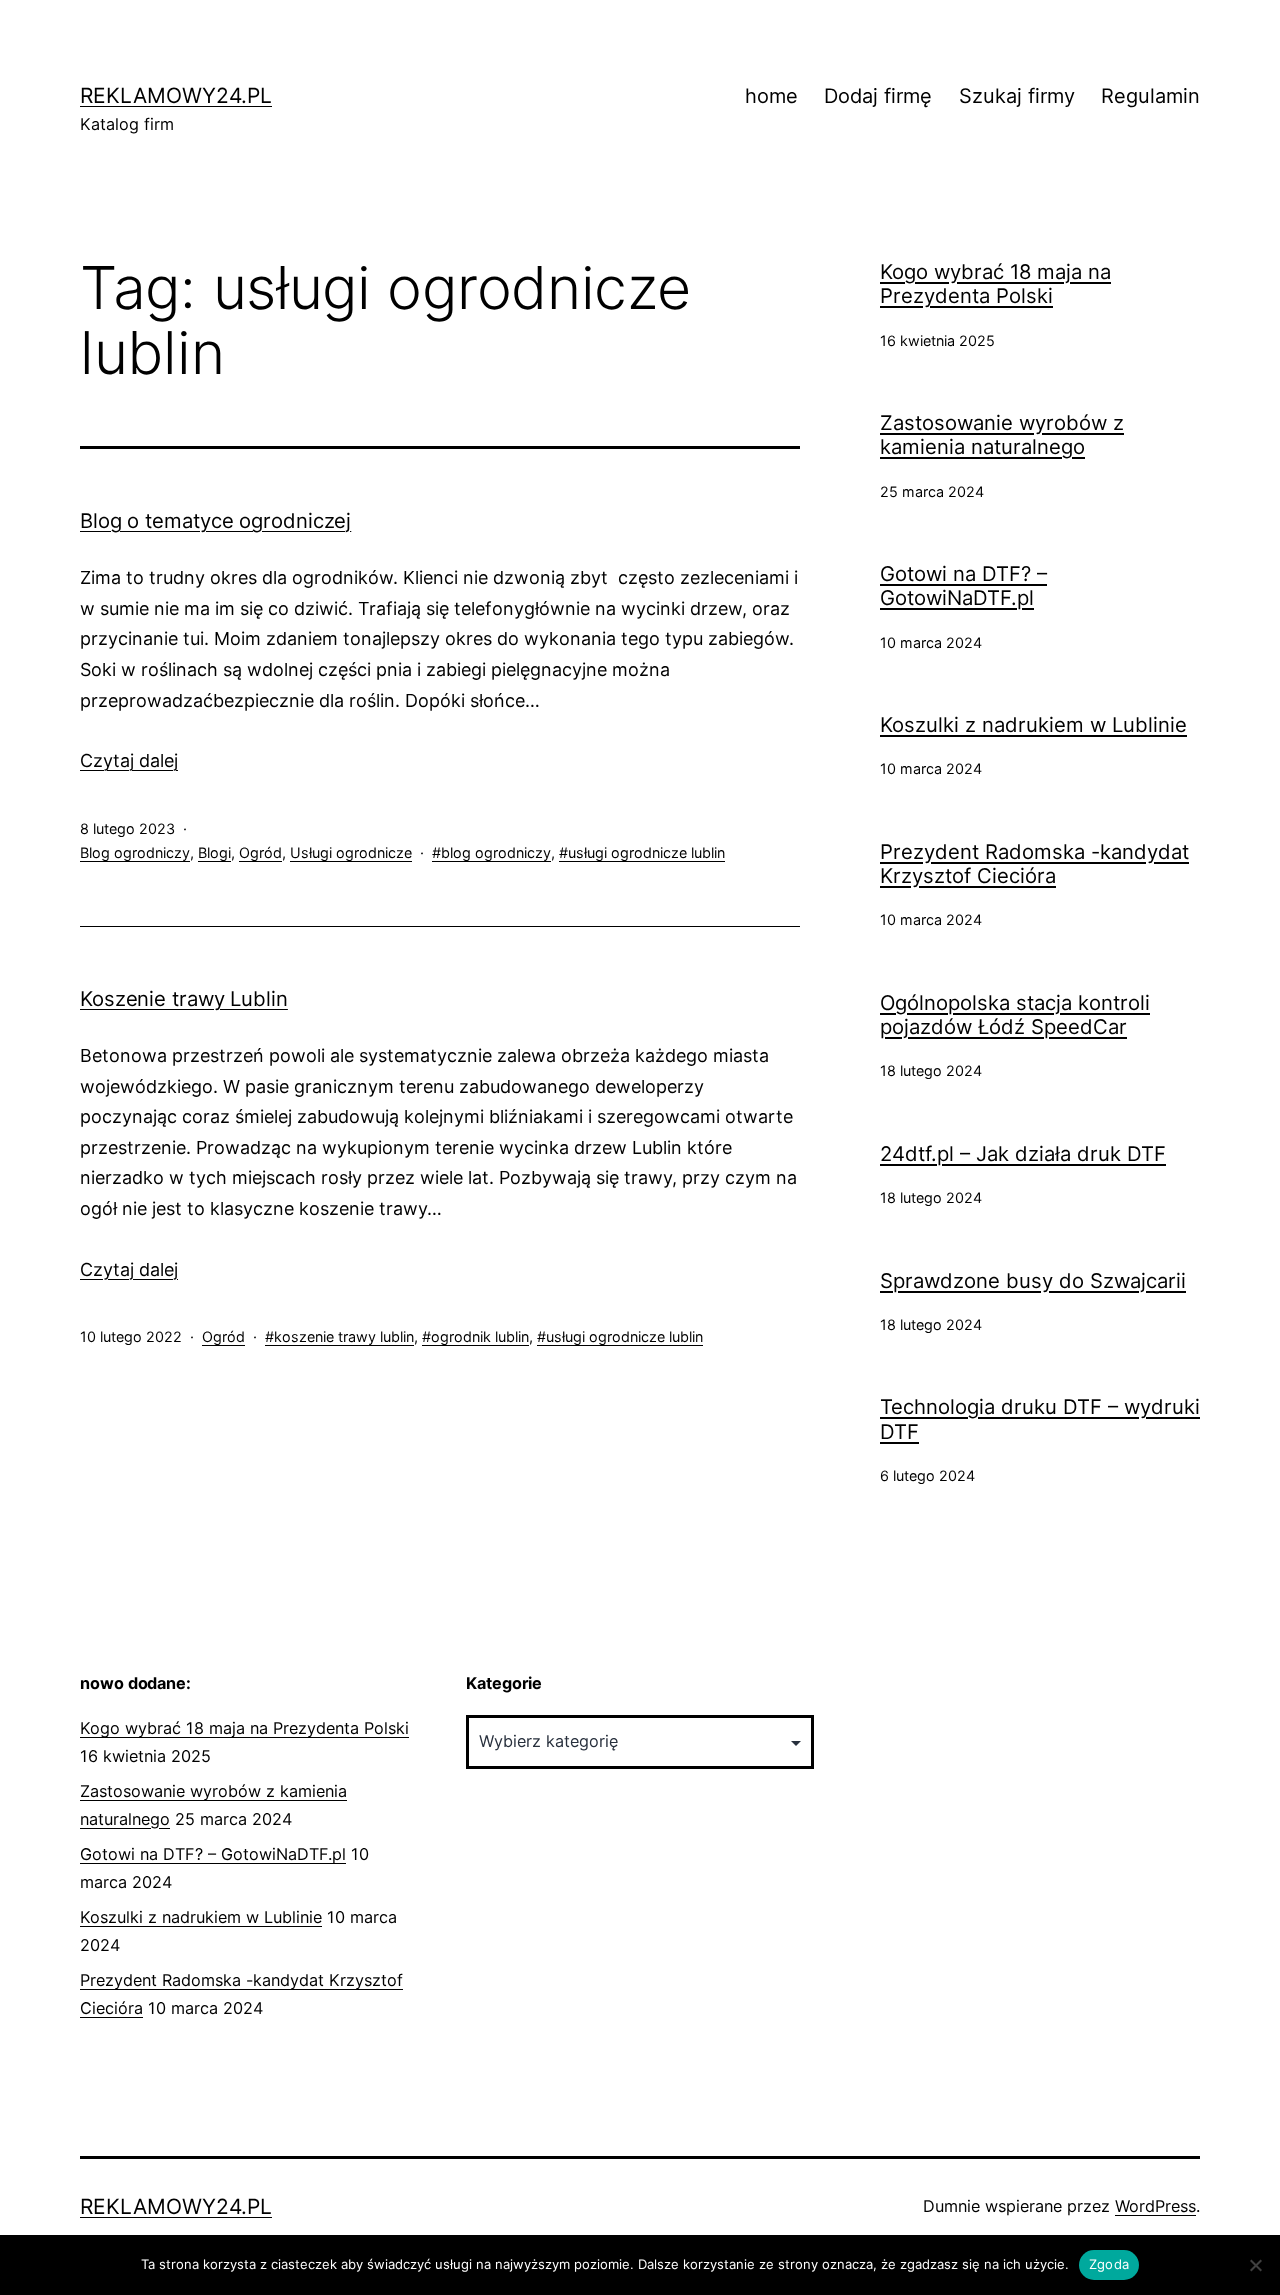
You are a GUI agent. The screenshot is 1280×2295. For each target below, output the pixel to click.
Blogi (214, 852)
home (771, 96)
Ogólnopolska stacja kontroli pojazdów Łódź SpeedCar (1015, 1015)
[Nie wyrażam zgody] (1255, 2265)
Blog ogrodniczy (135, 852)
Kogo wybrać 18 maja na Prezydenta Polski (995, 284)
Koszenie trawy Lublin (184, 998)
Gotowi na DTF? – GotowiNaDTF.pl (963, 586)
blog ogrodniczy (496, 852)
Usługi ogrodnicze (351, 852)
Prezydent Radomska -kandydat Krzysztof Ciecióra (1034, 864)
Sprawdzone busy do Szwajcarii (1033, 1281)
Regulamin (1150, 96)
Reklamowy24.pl (176, 95)
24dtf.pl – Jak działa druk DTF (1023, 1154)
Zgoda (1109, 2264)
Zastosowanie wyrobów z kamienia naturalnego (1002, 435)
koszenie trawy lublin (344, 1336)
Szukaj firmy (1017, 96)
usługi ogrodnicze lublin (646, 852)
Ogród (260, 852)
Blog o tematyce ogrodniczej (215, 520)
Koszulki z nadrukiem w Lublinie (1033, 725)
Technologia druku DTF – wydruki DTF (1040, 1419)
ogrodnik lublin (480, 1336)
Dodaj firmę (878, 96)
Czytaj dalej (129, 760)
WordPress (1155, 2206)
